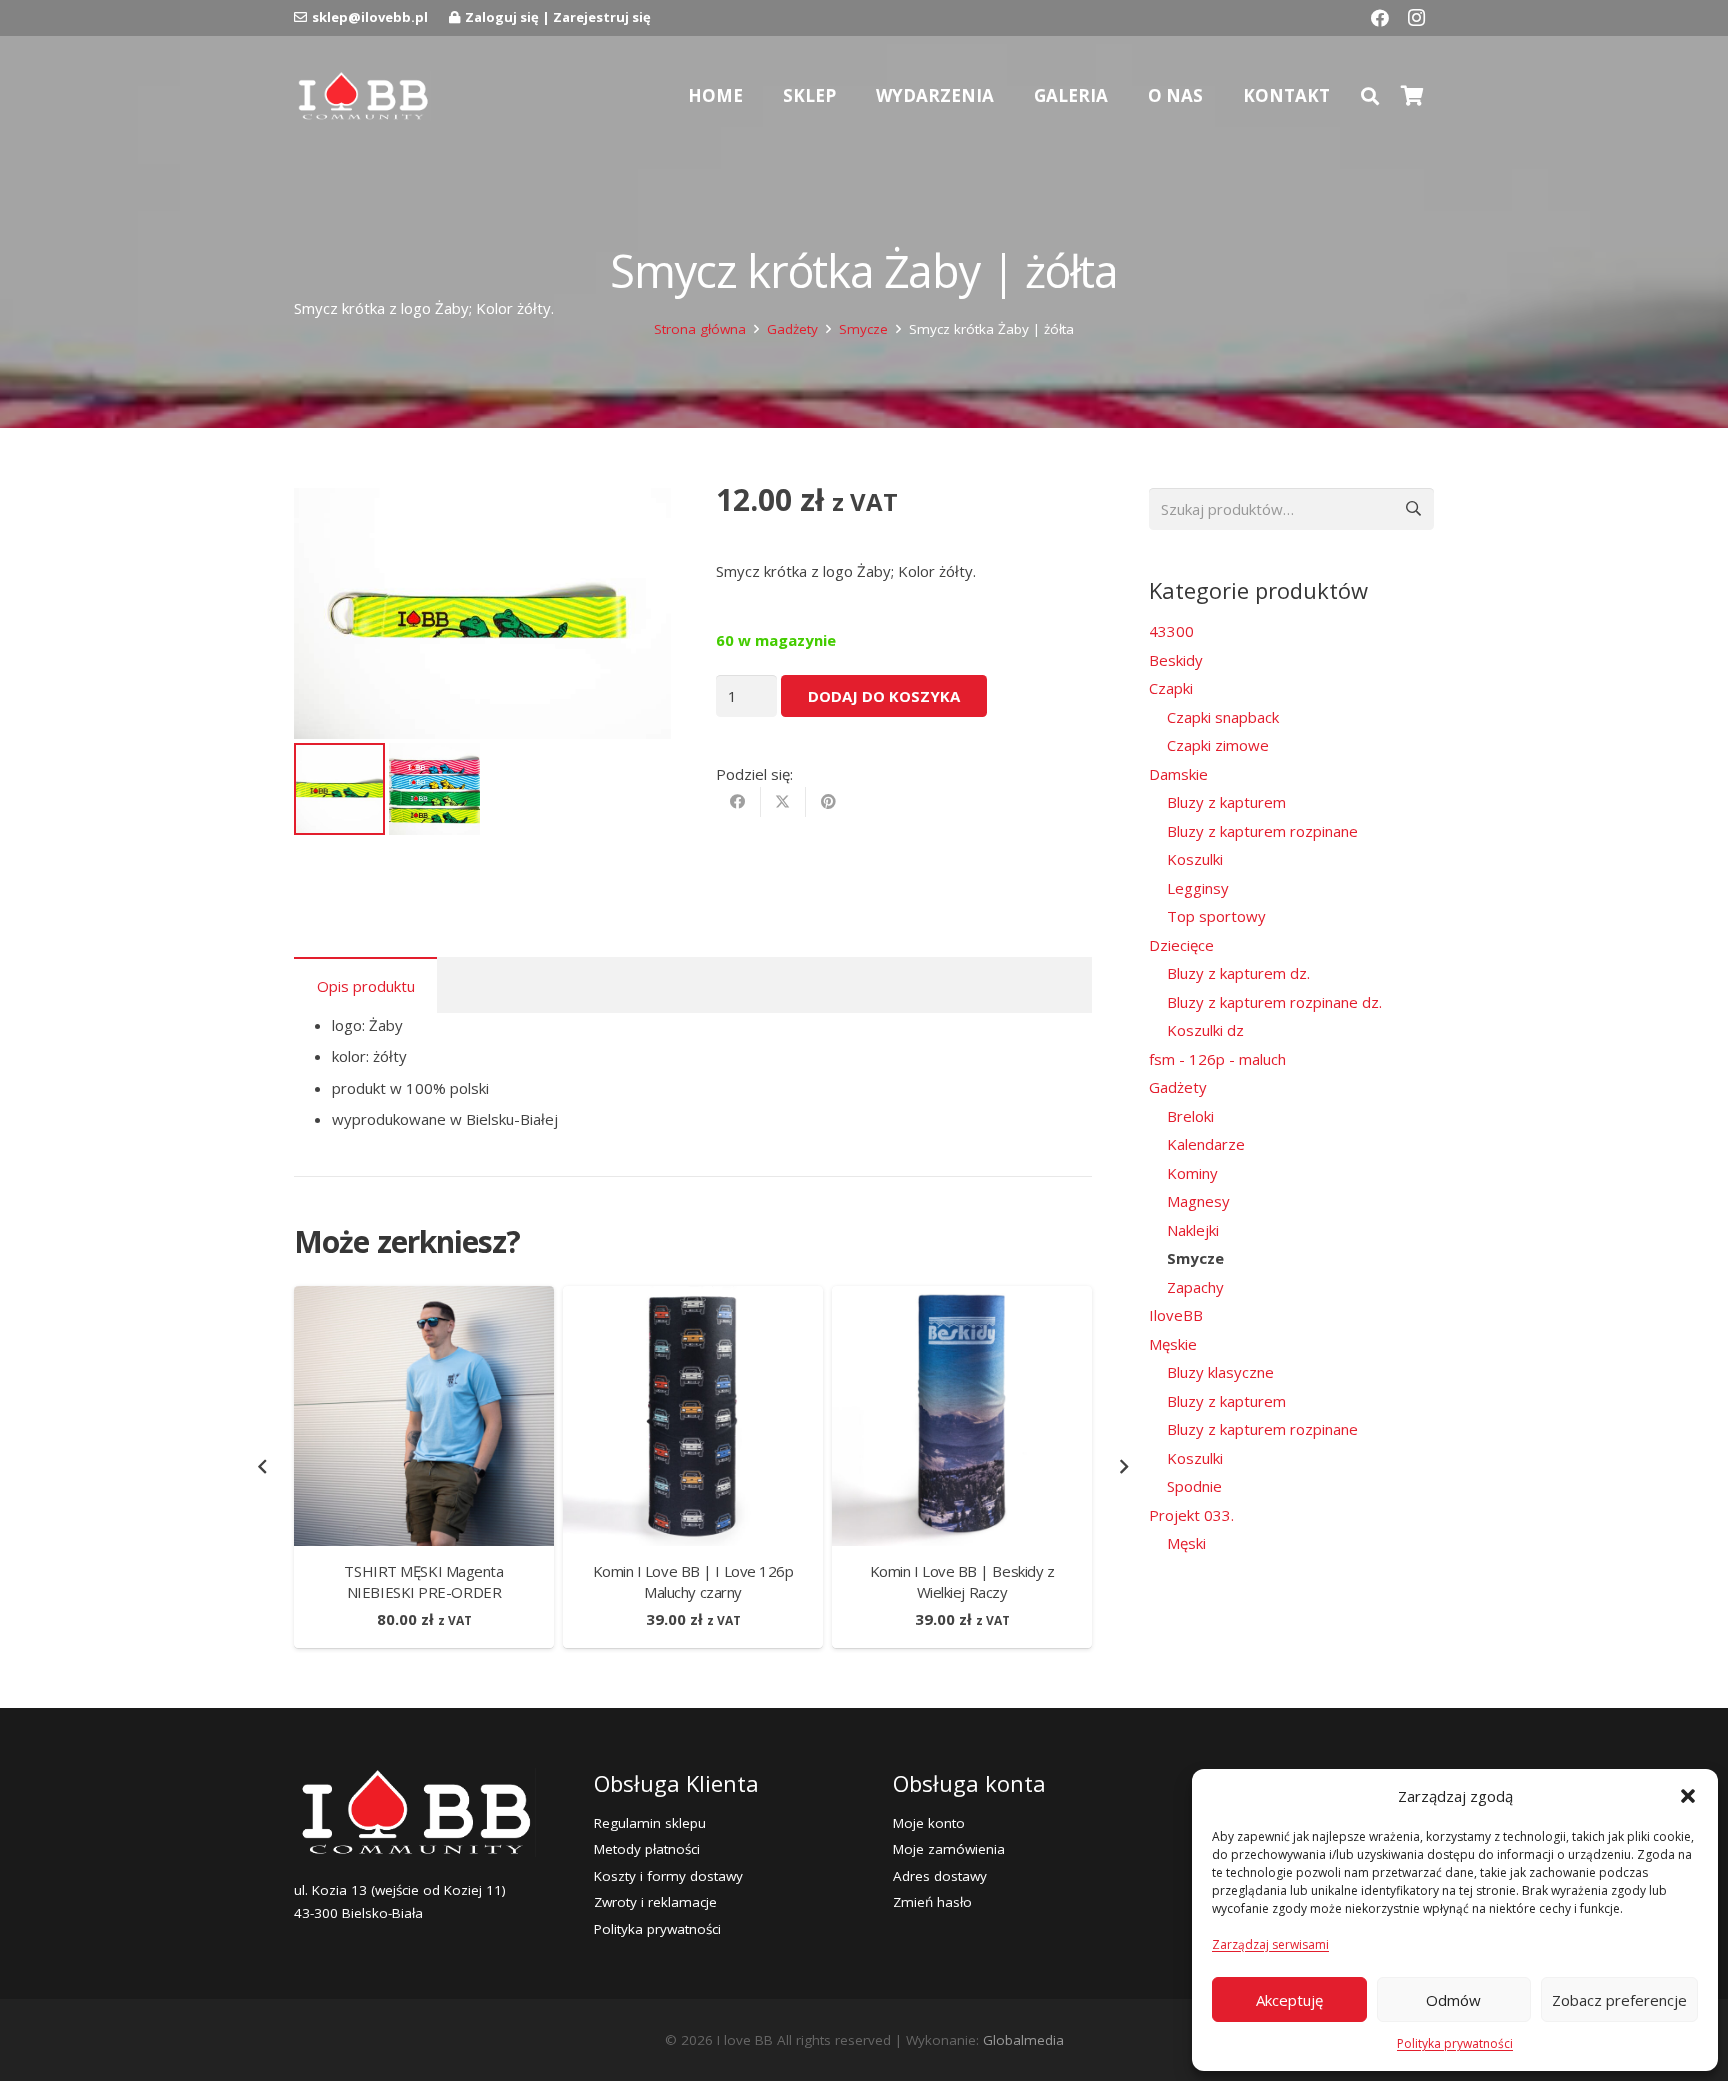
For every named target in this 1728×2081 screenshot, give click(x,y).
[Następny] (1123, 1467)
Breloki (1190, 1116)
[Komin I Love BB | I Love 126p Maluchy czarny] (693, 1298)
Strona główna (700, 329)
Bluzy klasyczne (1220, 1372)
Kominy (1192, 1173)
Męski (1186, 1543)
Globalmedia (1023, 2040)
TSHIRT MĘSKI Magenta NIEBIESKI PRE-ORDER (423, 1581)
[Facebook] (1380, 18)
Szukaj (1413, 509)
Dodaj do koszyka (884, 696)
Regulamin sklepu (650, 1823)
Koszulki (1195, 859)
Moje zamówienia (949, 1849)
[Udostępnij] (738, 802)
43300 (1171, 631)
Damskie (1178, 774)
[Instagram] (1416, 18)
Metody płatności (647, 1849)
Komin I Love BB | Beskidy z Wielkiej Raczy (962, 1581)
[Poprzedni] (263, 1467)
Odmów (1453, 2000)
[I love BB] (362, 96)
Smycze (863, 329)
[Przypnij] (828, 802)
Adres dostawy (940, 1876)
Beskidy (1176, 660)
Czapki (1171, 688)
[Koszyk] (1412, 96)
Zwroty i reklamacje (655, 1902)
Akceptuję (1289, 2000)
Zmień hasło (932, 1902)
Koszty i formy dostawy (668, 1876)
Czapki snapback (1223, 717)
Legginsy (1198, 888)
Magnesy (1198, 1201)
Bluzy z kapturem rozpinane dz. (1274, 1002)
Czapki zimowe (1218, 745)
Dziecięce (1181, 945)
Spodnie (1194, 1486)
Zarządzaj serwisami (1270, 1944)
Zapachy (1195, 1287)
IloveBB (1176, 1315)
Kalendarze (1206, 1144)
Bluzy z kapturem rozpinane (1262, 831)
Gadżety (792, 329)
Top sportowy (1216, 916)
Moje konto (929, 1823)
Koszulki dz (1205, 1030)
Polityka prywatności (1455, 2043)
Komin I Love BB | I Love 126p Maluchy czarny (693, 1581)
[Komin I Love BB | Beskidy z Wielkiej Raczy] (962, 1298)
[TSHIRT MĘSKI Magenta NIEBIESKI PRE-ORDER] (424, 1298)
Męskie (1173, 1344)
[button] (1688, 1796)
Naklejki (1193, 1230)
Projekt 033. (1191, 1515)
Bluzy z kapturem (1226, 802)
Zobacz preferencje (1619, 2000)
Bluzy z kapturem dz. (1238, 973)
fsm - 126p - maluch (1217, 1059)
